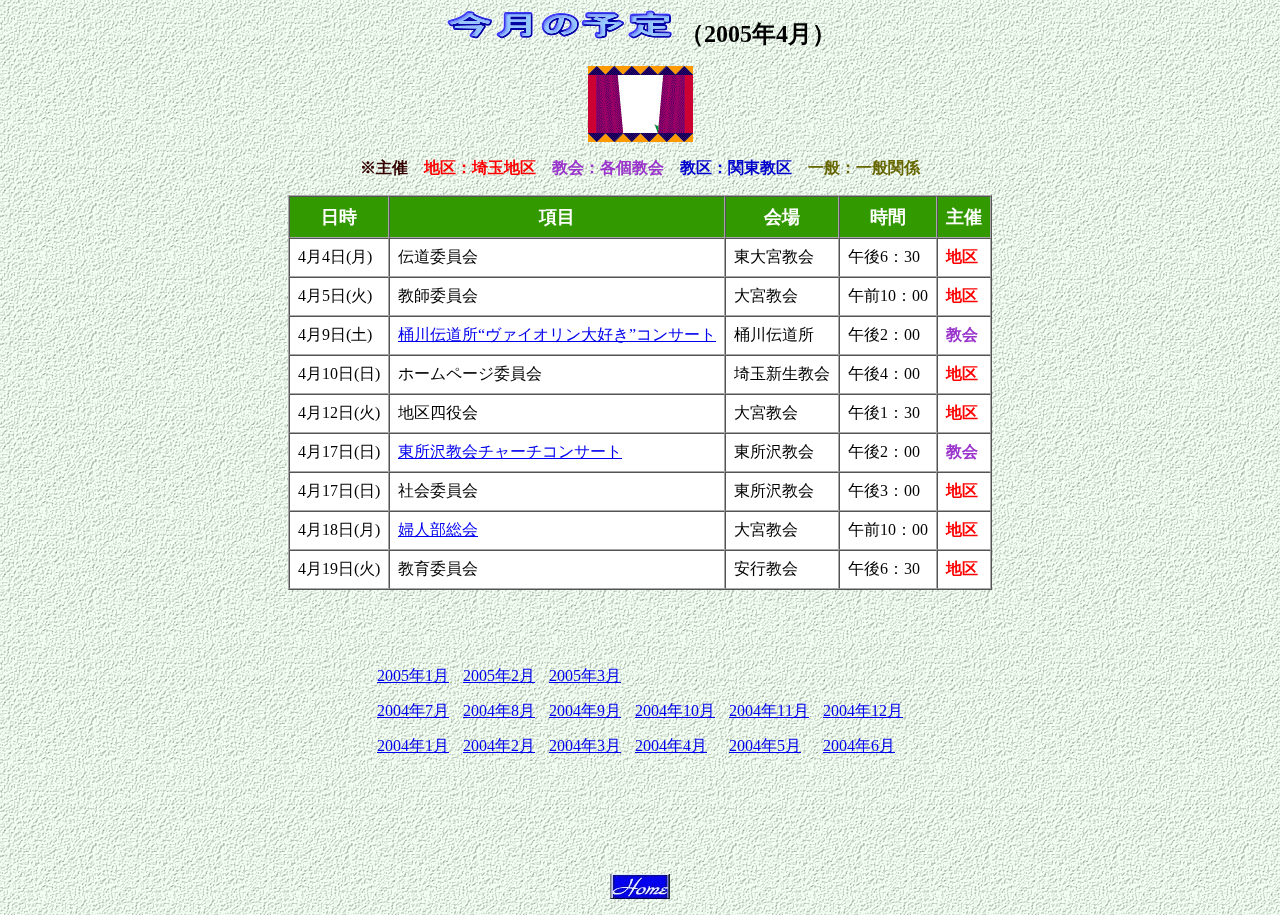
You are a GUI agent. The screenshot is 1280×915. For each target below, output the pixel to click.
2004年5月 (765, 745)
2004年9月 (585, 710)
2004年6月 (859, 745)
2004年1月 (413, 745)
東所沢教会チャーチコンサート (510, 451)
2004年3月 (585, 745)
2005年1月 (413, 675)
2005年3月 (585, 675)
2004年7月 (413, 710)
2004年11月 (769, 710)
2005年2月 (499, 675)
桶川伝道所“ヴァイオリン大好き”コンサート (557, 334)
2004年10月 (675, 710)
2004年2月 (499, 745)
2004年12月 (863, 710)
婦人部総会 (438, 529)
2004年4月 (671, 745)
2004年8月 (499, 710)
